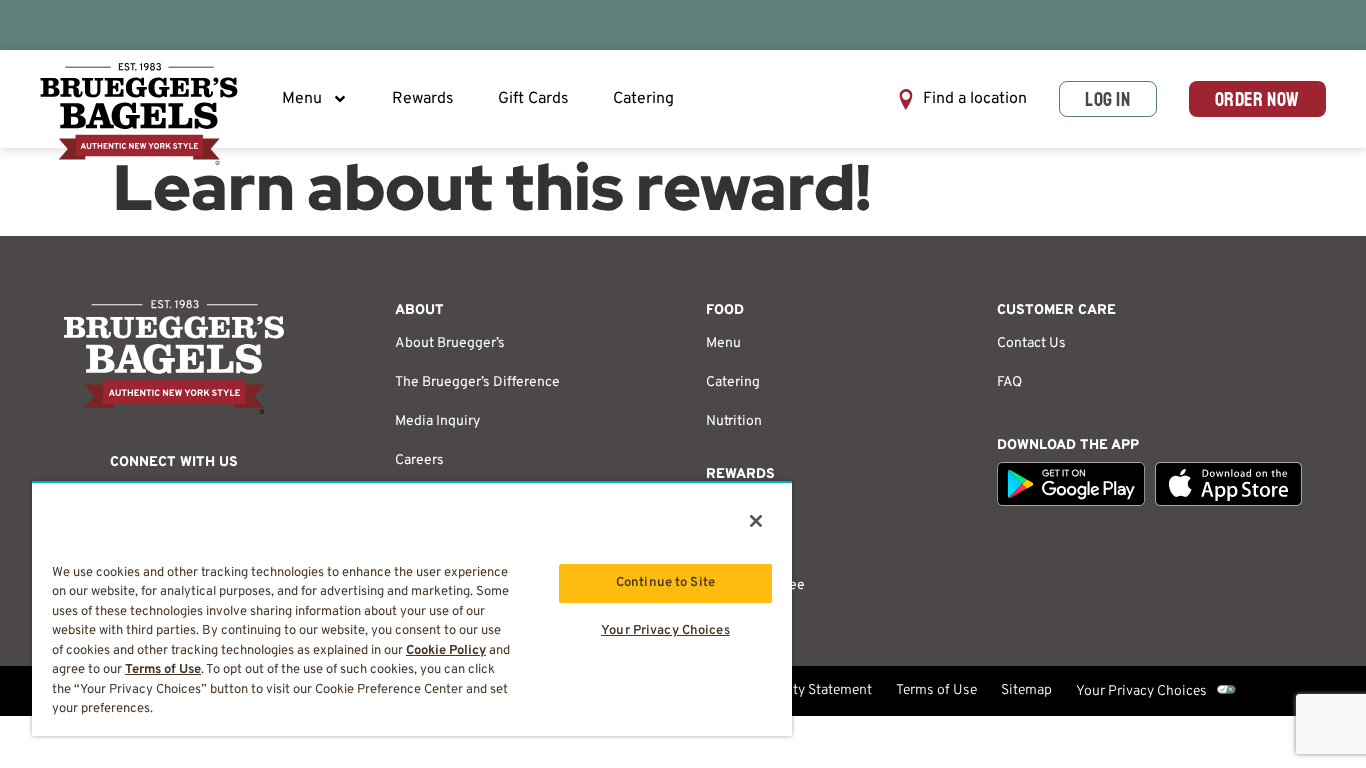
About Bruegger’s (450, 343)
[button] (962, 99)
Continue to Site (665, 583)
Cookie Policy (446, 651)
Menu (302, 99)
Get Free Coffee (755, 585)
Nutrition (734, 421)
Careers (419, 460)
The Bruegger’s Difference (477, 382)
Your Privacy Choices (1141, 691)
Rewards (423, 99)
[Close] (756, 521)
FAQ (1009, 382)
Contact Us (1031, 343)
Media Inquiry (437, 421)
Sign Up (730, 546)
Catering (643, 99)
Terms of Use (936, 690)
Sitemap (1026, 690)
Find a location (975, 99)
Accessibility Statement (798, 690)
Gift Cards (533, 99)
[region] (412, 608)
